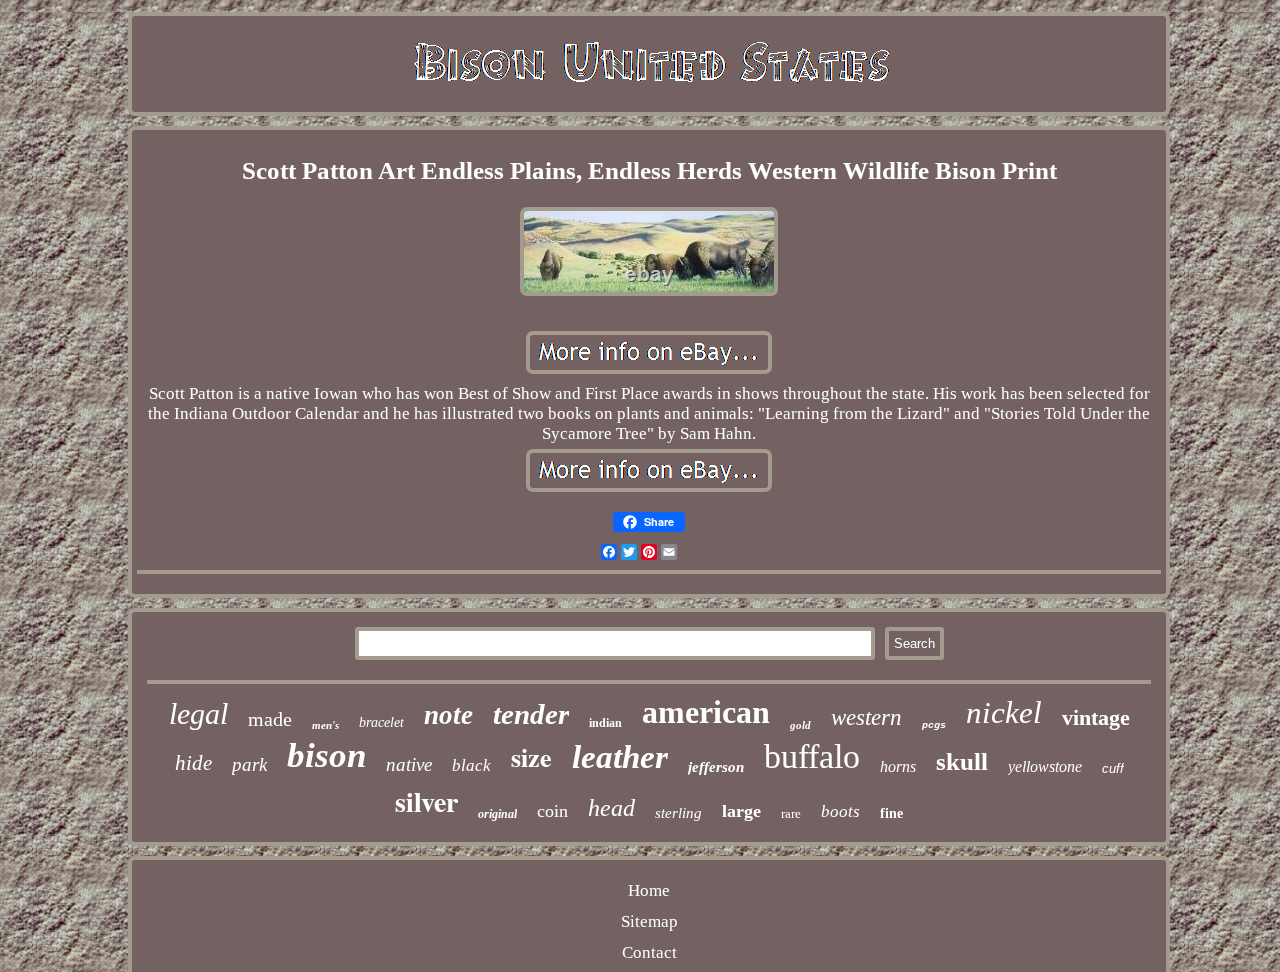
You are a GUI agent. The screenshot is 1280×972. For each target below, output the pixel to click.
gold (800, 725)
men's (325, 725)
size (531, 757)
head (611, 808)
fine (891, 813)
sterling (678, 813)
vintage (1096, 717)
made (270, 719)
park (249, 764)
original (497, 814)
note (448, 715)
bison (326, 755)
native (409, 764)
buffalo (812, 756)
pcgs (934, 725)
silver (426, 801)
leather (620, 757)
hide (193, 763)
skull (962, 761)
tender (531, 714)
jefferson (716, 767)
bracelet (381, 722)
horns (898, 766)
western (866, 717)
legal (198, 713)
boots (840, 811)
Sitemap (649, 921)
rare (791, 813)
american (706, 712)
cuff (1113, 768)
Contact (649, 952)
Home (649, 890)
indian (605, 723)
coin (552, 811)
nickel (1004, 712)
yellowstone (1045, 766)
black (471, 765)
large (741, 811)
